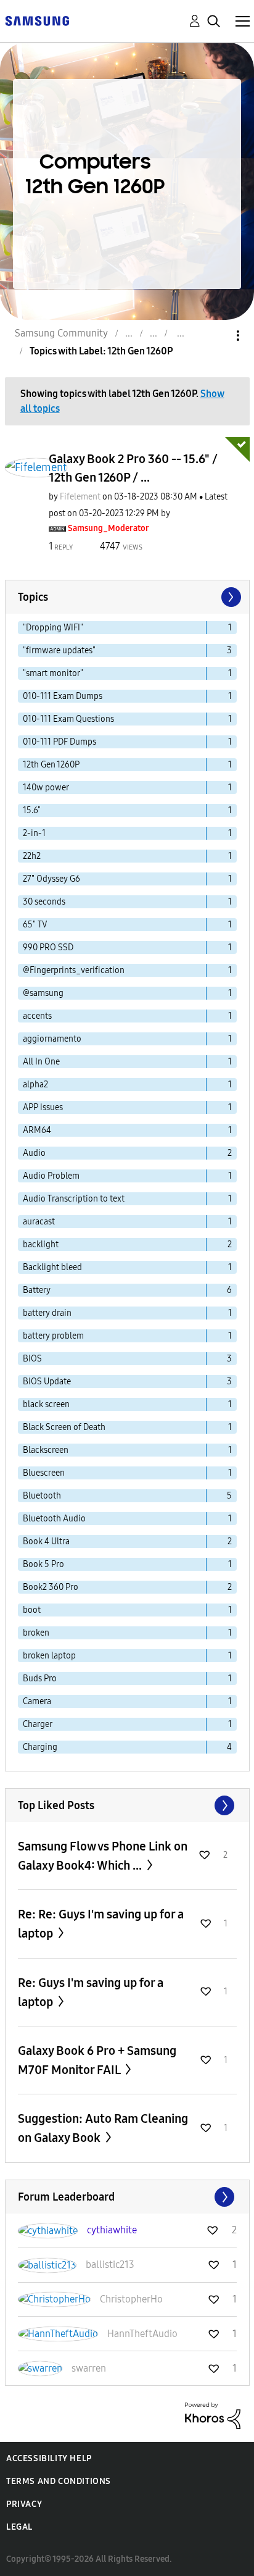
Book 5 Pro (43, 1564)
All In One (41, 1062)
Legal (19, 2527)
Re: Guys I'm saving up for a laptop (91, 1992)
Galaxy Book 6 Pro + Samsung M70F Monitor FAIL (97, 2060)
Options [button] (217, 336)
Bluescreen (44, 1473)
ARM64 (37, 1130)
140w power (46, 788)
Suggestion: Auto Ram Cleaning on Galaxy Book (103, 2128)
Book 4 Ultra (46, 1541)
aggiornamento (52, 1039)
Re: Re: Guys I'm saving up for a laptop (101, 1924)
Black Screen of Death (64, 1427)
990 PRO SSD (48, 947)
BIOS (32, 1359)
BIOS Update (47, 1382)
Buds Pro (40, 1679)
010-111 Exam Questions (68, 719)
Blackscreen (46, 1450)
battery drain (47, 1313)
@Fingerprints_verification (74, 970)
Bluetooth (42, 1496)
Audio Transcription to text (74, 1199)
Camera (37, 1701)
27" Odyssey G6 (51, 879)
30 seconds (44, 902)
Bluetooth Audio (54, 1519)
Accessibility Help (49, 2458)
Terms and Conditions (59, 2481)
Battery (37, 1290)
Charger (38, 1724)
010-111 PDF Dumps (59, 742)
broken (36, 1633)
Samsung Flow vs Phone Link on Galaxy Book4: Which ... (103, 1856)
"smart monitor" (53, 673)
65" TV (35, 925)
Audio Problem (51, 1176)
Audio (34, 1153)
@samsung (43, 993)
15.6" (32, 810)
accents (37, 1016)
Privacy (24, 2504)
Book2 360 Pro (51, 1587)
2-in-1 (34, 833)
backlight (41, 1244)
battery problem (53, 1336)
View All (127, 1805)
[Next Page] (230, 597)
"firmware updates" (59, 650)
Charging (40, 1747)
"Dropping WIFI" (53, 628)
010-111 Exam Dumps (63, 696)
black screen (46, 1404)
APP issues (43, 1107)
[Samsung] (37, 20)
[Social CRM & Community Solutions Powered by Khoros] (213, 2415)
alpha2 (35, 1085)
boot (32, 1610)
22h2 (32, 856)
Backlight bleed (52, 1267)
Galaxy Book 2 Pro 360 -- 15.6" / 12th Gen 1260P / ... (133, 468)
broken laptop (49, 1656)
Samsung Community (61, 333)
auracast (39, 1222)
